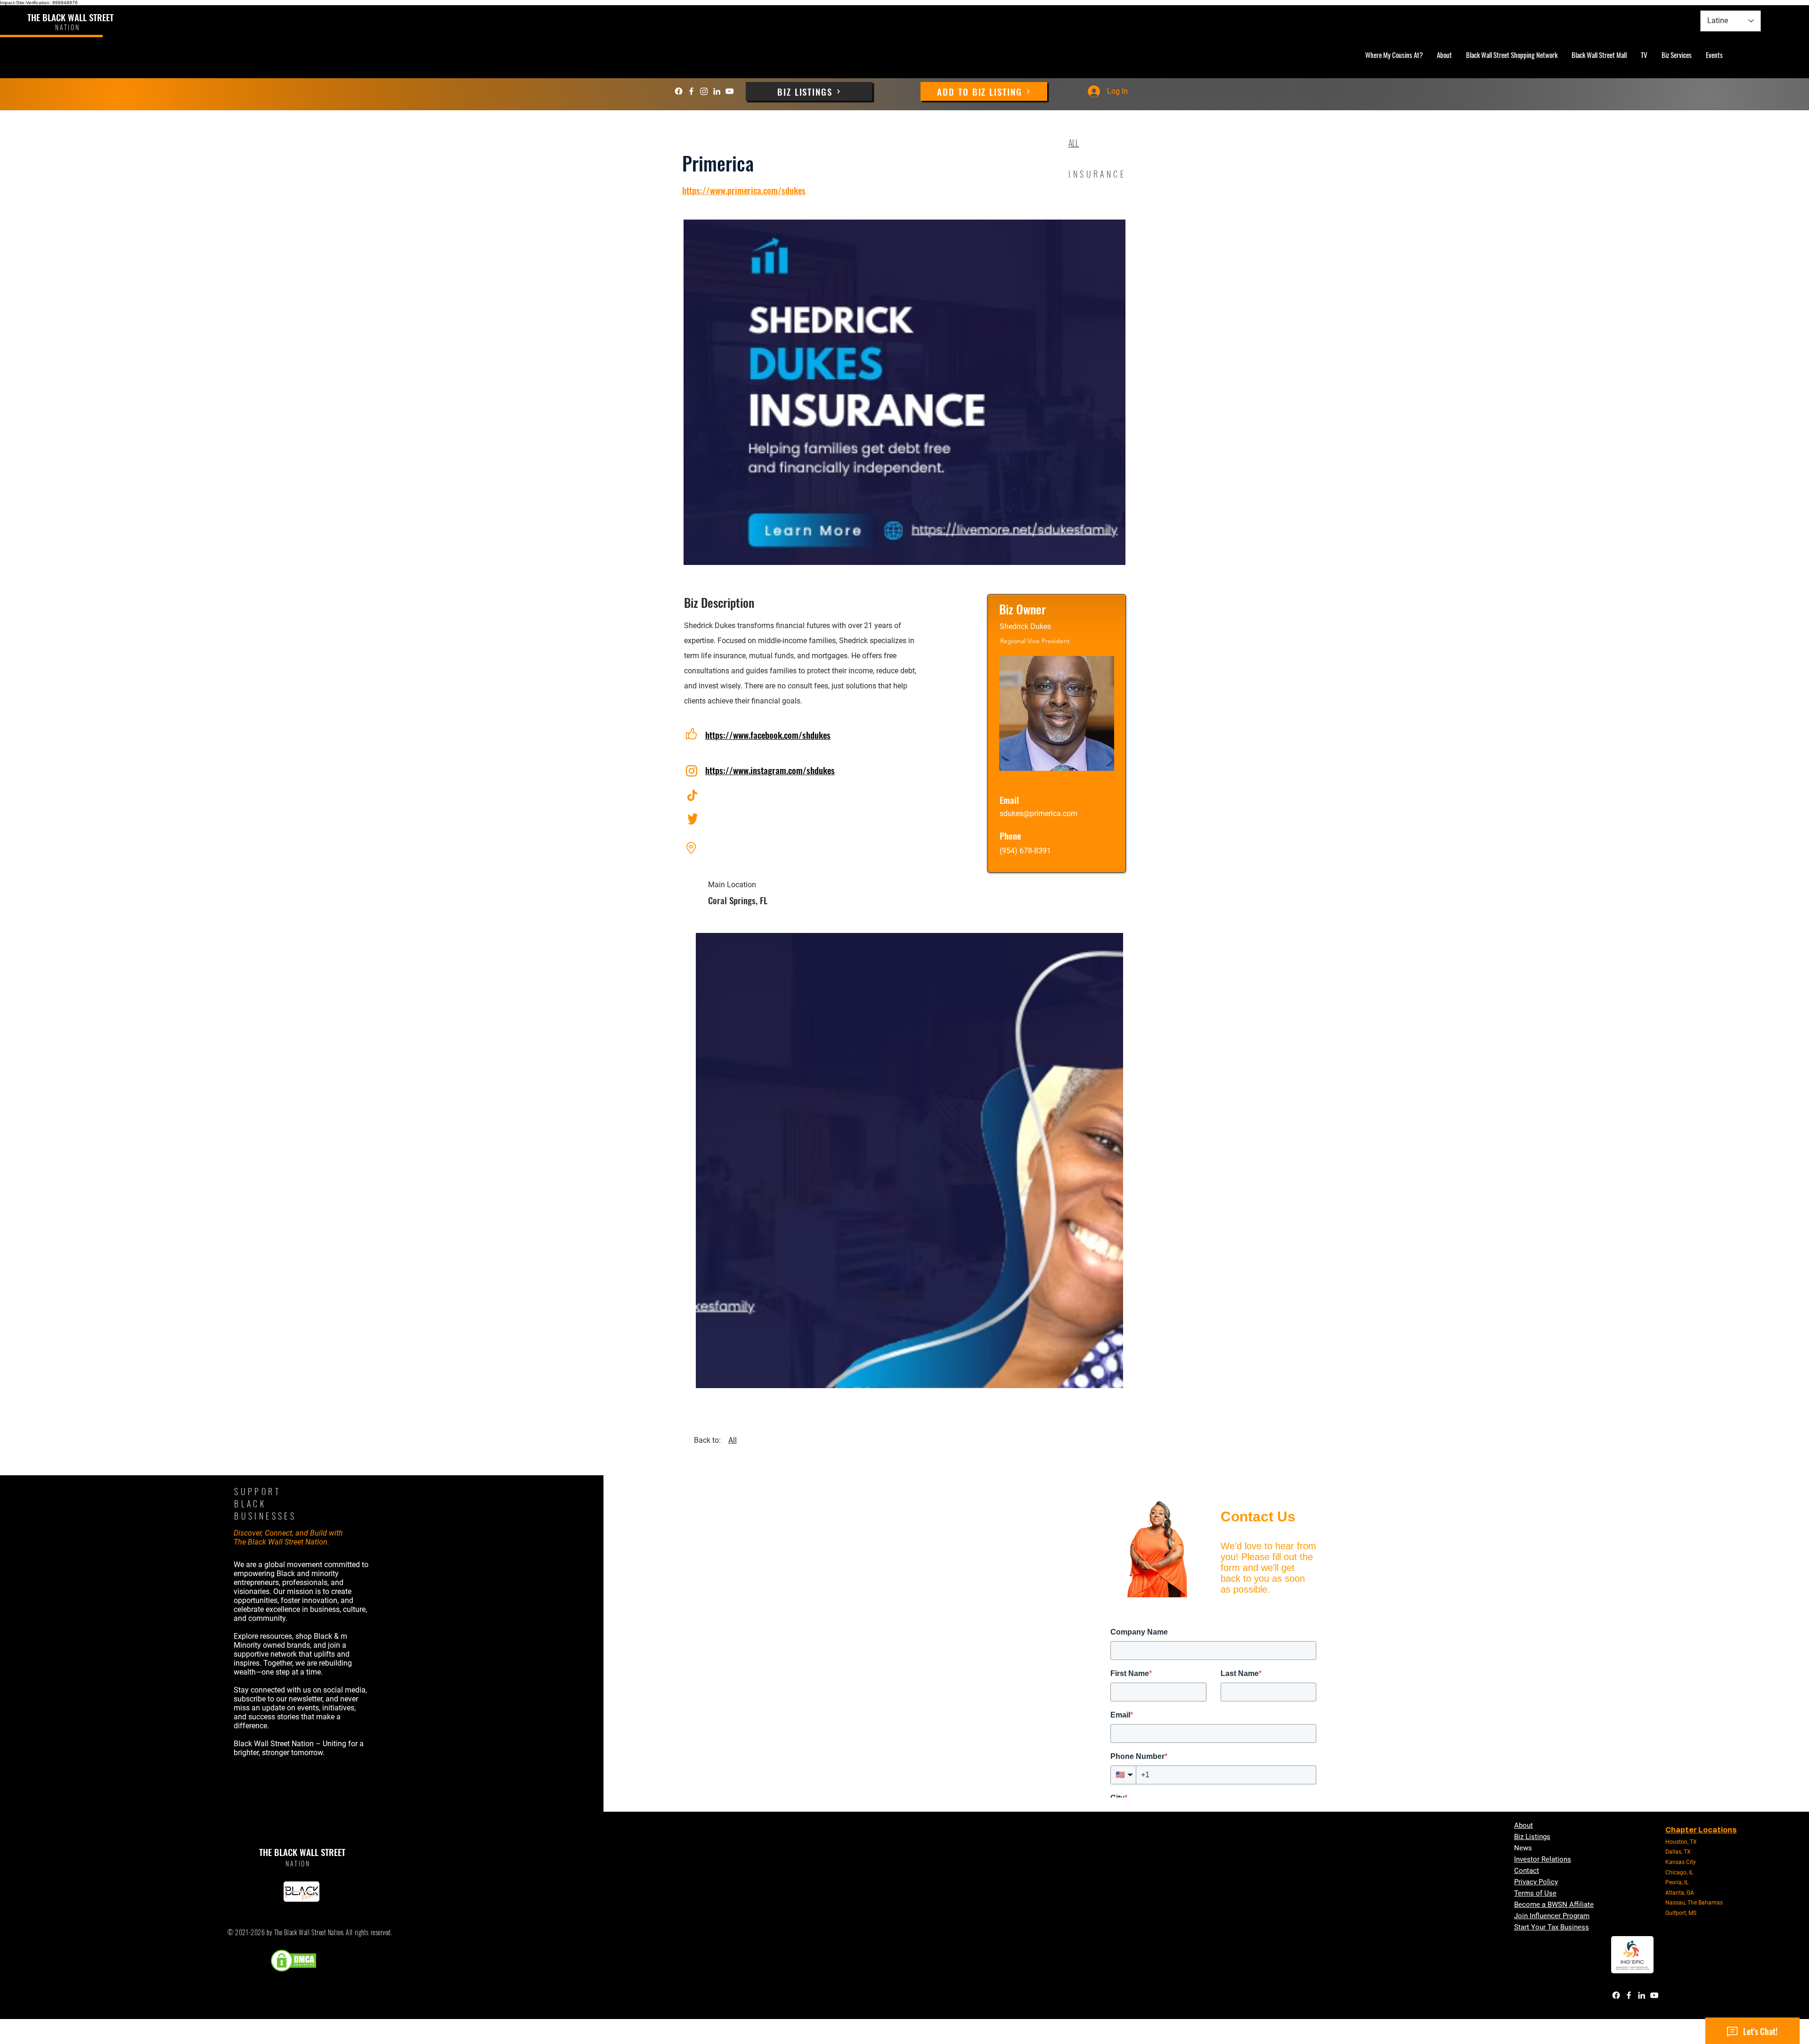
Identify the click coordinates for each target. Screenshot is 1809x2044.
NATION (298, 1863)
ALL (1074, 143)
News (1523, 1848)
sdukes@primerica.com (1039, 814)
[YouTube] (729, 91)
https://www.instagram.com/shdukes (770, 770)
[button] (909, 1161)
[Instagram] (704, 91)
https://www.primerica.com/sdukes (744, 190)
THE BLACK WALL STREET (70, 17)
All (733, 1440)
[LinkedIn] (717, 91)
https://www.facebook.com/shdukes (768, 735)
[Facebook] (679, 91)
